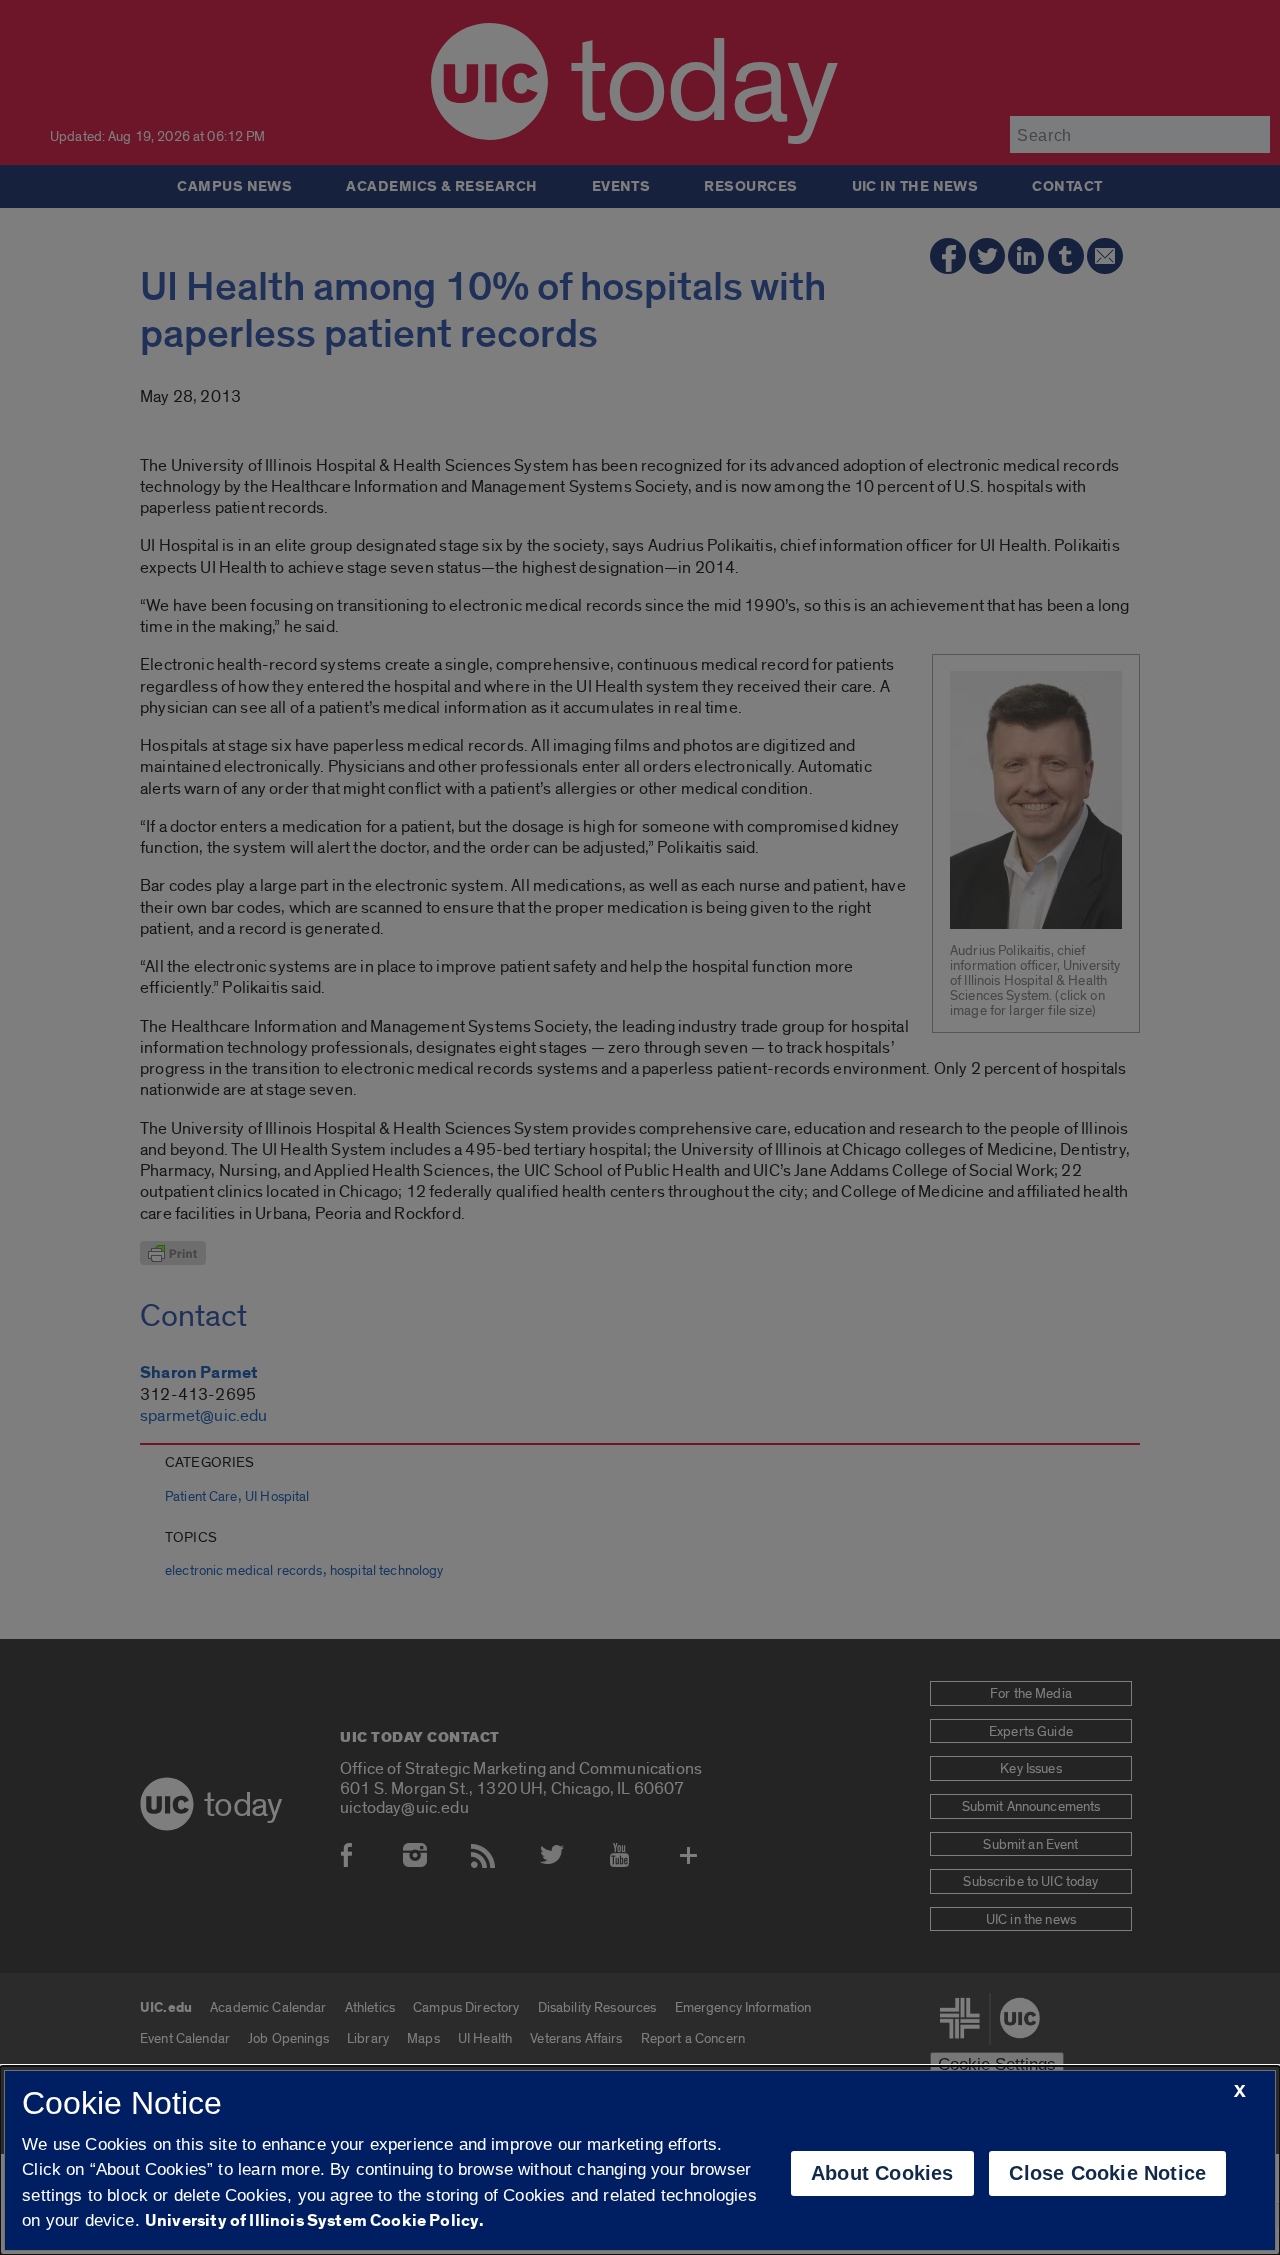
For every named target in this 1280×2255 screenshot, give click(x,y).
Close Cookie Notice (1107, 2173)
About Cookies (882, 2173)
